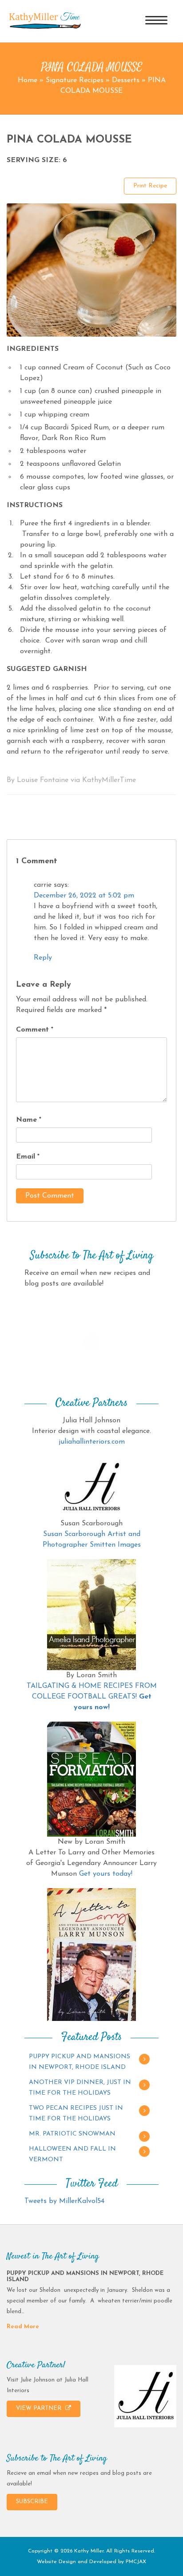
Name (29, 1120)
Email (28, 1157)
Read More (23, 2327)
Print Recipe (150, 186)
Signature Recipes (75, 80)
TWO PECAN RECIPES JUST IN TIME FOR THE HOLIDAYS (76, 2114)
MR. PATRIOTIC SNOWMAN (72, 2134)
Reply (43, 958)
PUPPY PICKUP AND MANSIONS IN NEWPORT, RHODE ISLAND (80, 2062)
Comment (35, 1030)
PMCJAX (136, 2562)
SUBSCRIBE (32, 2502)
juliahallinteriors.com (92, 1442)
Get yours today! (106, 1874)
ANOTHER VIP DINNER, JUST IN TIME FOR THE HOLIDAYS (80, 2088)
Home (28, 80)
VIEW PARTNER (40, 2408)
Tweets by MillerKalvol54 (64, 2201)
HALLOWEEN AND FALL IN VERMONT (72, 2154)
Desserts (126, 80)
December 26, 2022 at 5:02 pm (84, 896)
